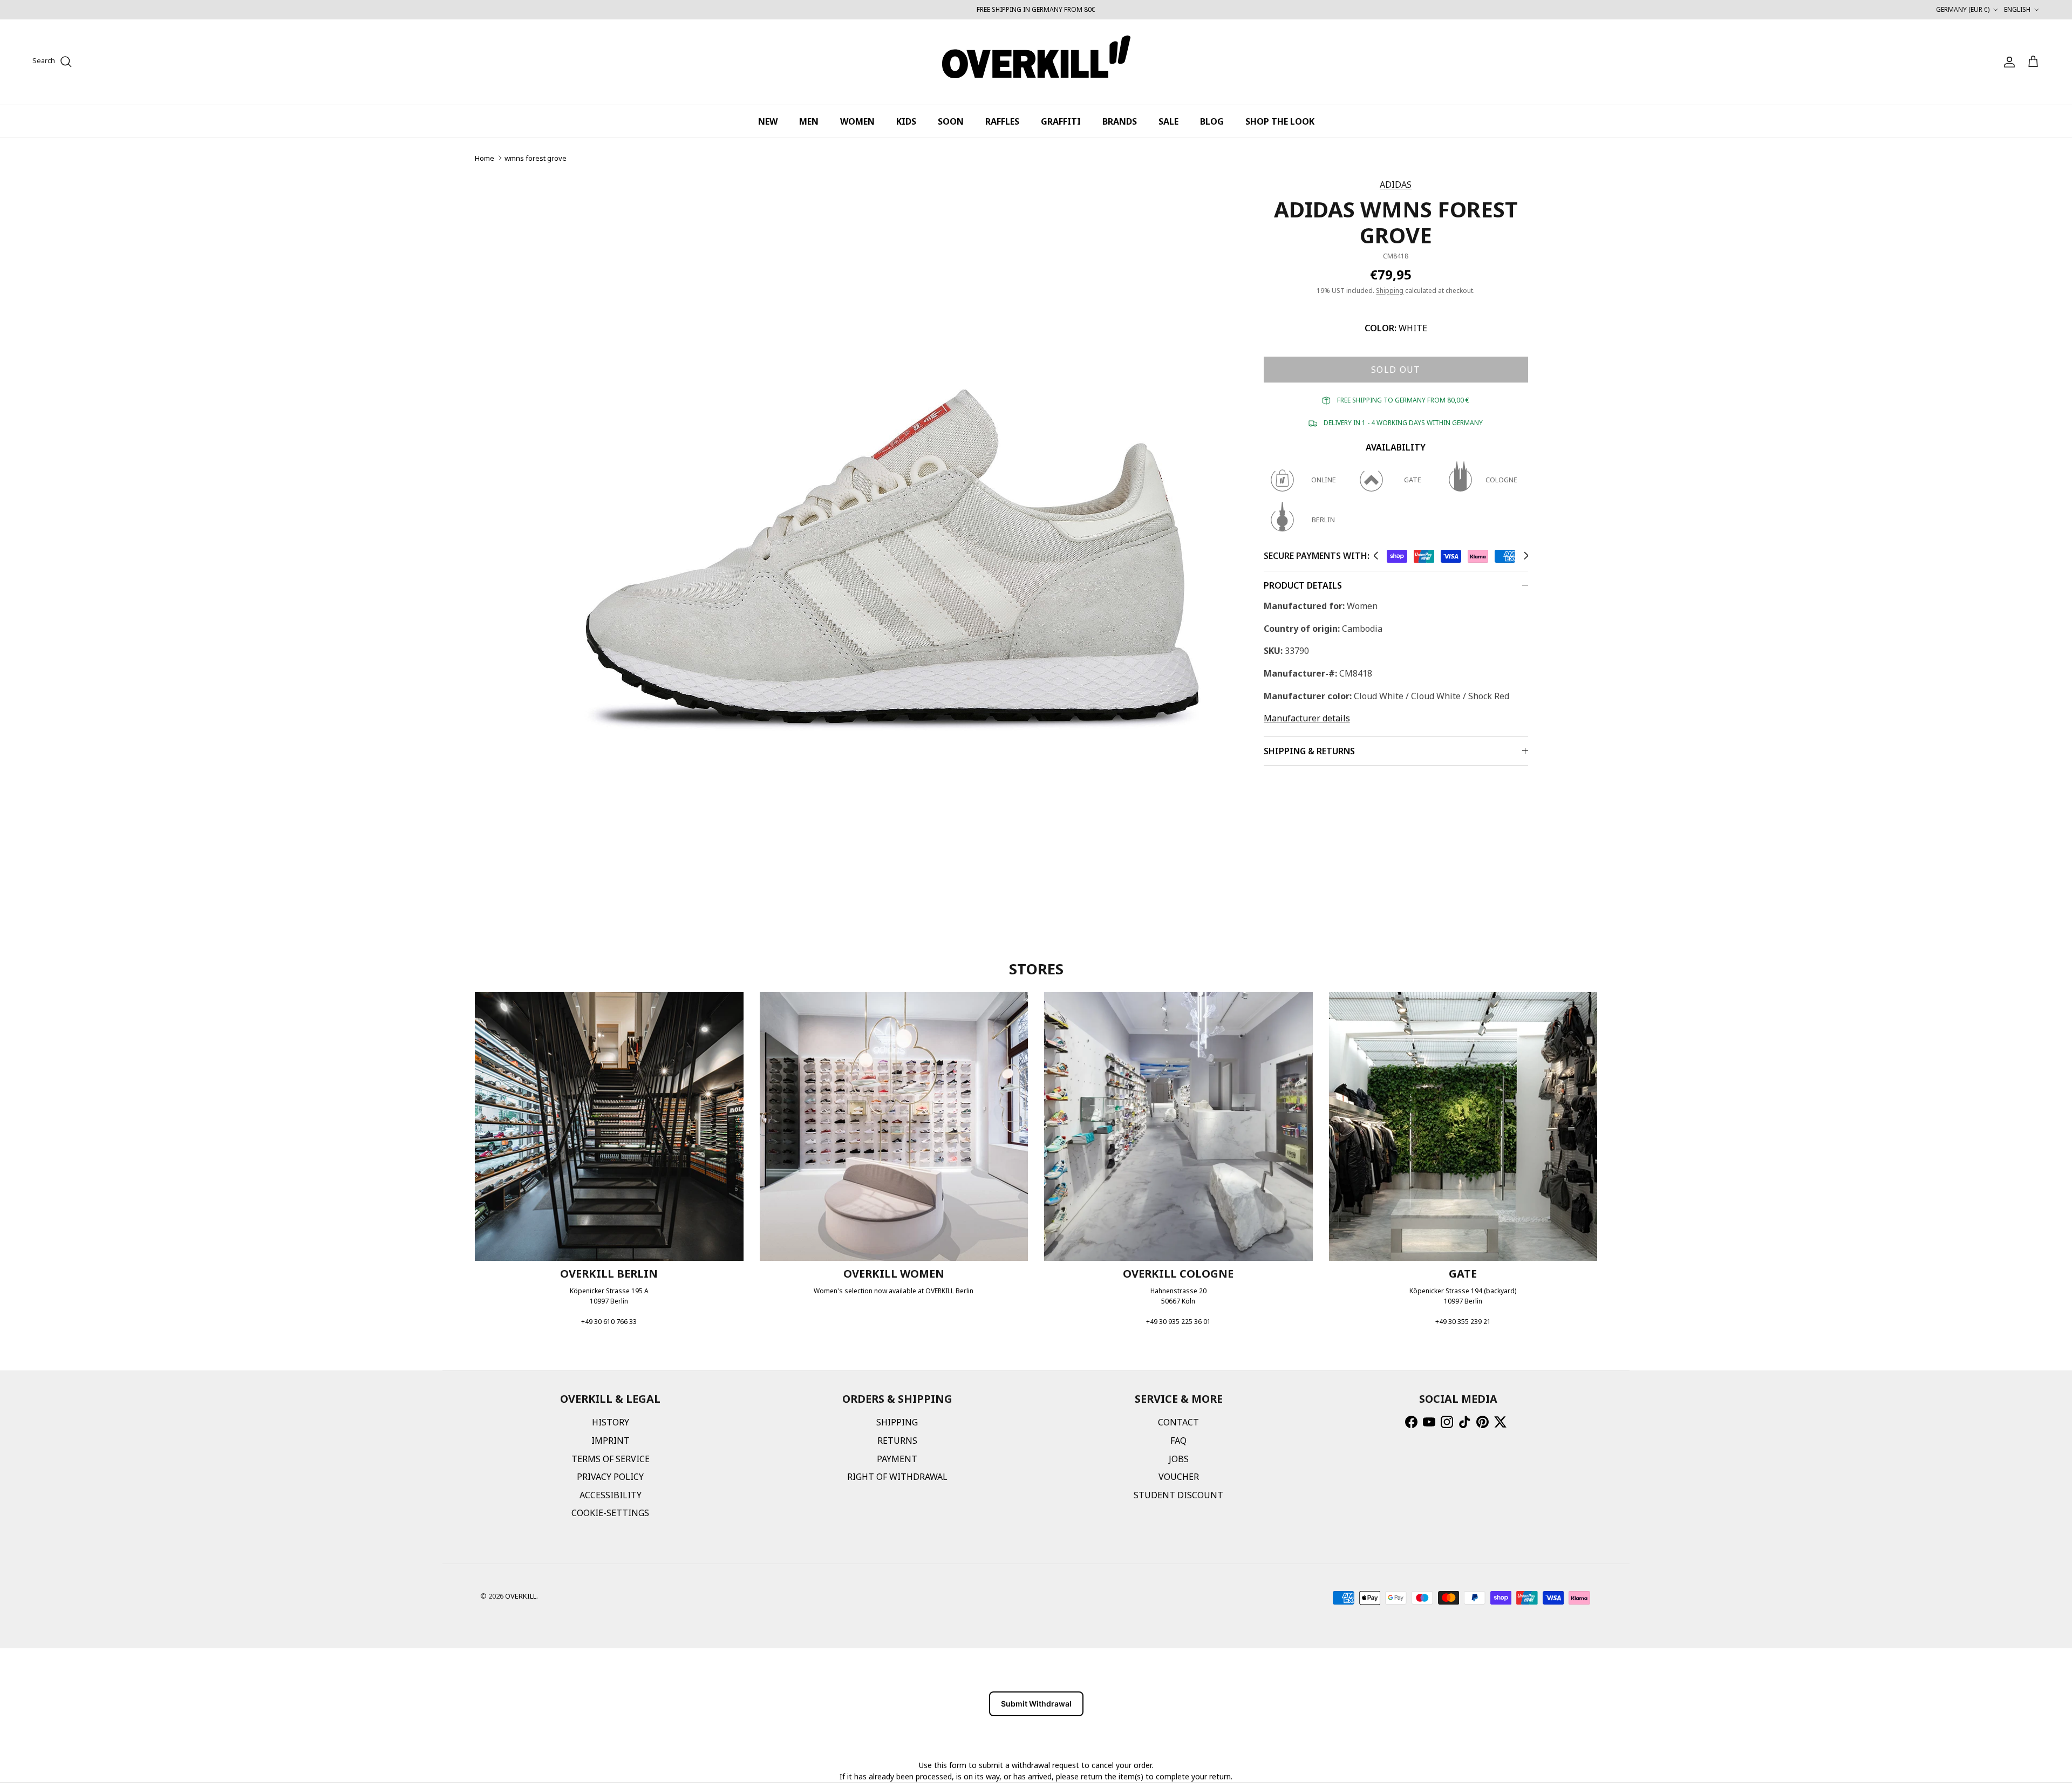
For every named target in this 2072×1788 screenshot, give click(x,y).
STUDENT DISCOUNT (1178, 1495)
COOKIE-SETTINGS (610, 1513)
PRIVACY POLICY (610, 1477)
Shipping (1390, 291)
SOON (951, 121)
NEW (768, 121)
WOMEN (857, 121)
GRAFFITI (1061, 121)
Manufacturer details (1307, 718)
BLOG (1212, 121)
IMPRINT (611, 1441)
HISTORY (611, 1422)
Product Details (1303, 585)
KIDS (906, 121)
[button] (1376, 556)
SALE (1168, 121)
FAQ (1178, 1441)
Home (485, 158)
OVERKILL (521, 1596)
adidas (1396, 185)
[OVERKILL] (1036, 62)
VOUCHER (1179, 1477)
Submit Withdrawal (1036, 1704)
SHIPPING (897, 1422)
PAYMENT (897, 1459)
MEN (809, 121)
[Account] (2007, 62)
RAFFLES (1002, 121)
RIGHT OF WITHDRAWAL (897, 1477)
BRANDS (1120, 121)
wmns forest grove (536, 158)
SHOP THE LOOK (1280, 121)
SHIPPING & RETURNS (1309, 751)
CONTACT (1178, 1422)
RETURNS (897, 1441)
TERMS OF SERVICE (611, 1459)
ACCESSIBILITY (611, 1495)
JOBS (1179, 1459)
